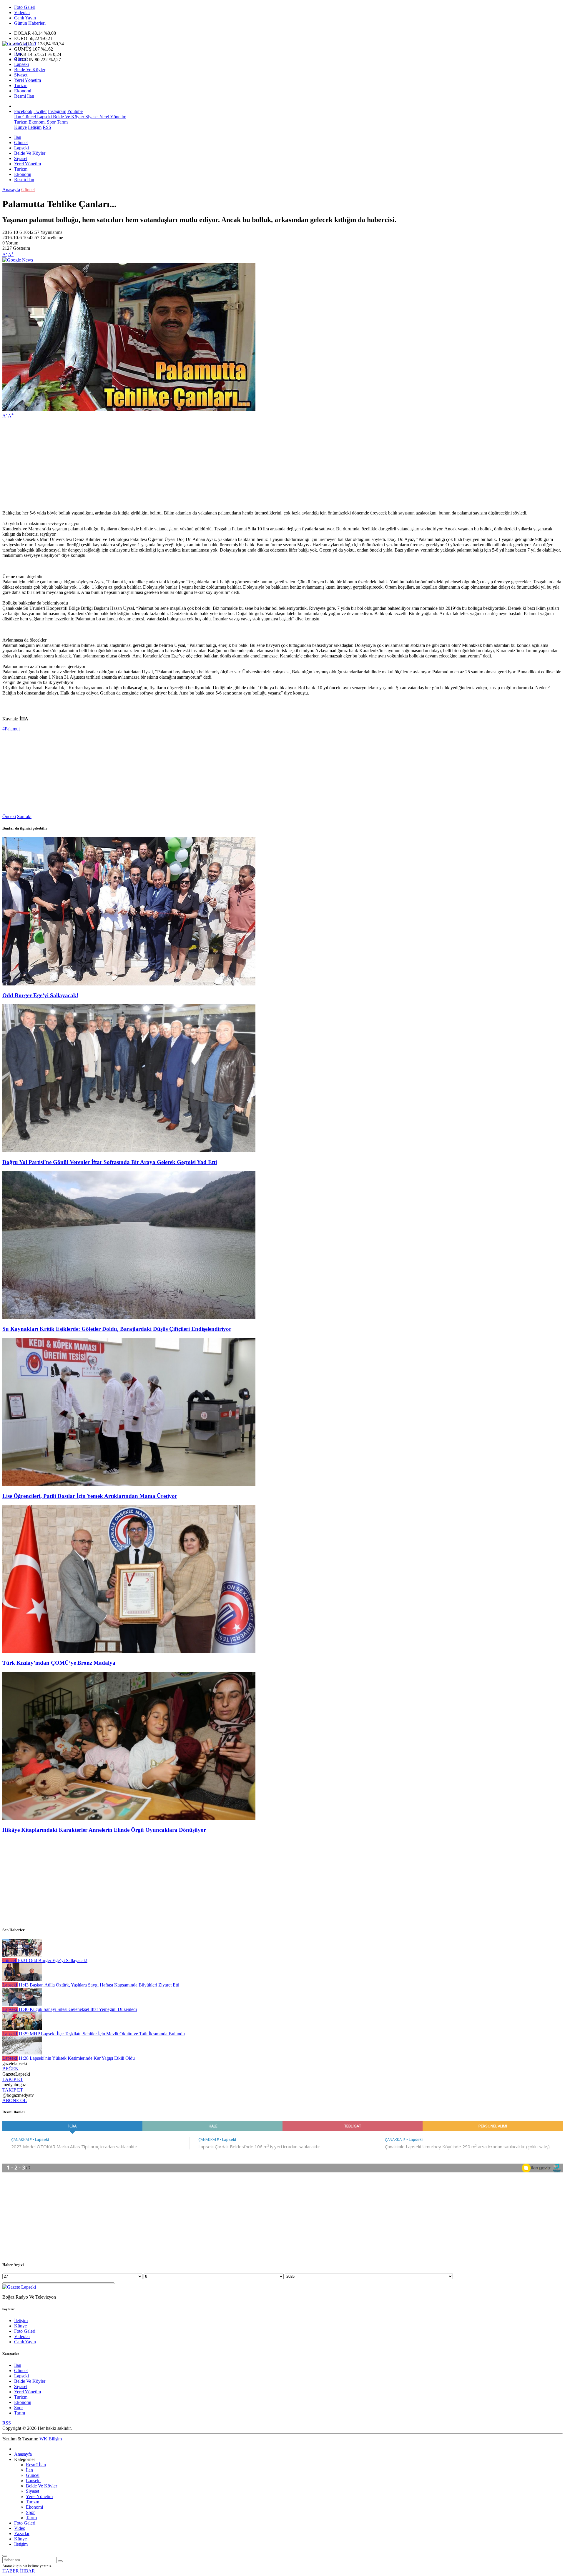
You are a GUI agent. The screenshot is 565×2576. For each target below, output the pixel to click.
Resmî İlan (24, 96)
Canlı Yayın (25, 18)
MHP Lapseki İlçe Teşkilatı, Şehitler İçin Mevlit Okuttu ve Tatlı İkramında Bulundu (102, 2034)
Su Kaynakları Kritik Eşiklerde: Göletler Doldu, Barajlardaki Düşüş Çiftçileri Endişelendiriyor (117, 1329)
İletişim (35, 127)
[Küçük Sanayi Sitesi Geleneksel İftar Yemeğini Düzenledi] (22, 2004)
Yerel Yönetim (28, 80)
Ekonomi (23, 91)
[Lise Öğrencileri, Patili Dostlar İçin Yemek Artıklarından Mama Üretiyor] (129, 1485)
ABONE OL (15, 2100)
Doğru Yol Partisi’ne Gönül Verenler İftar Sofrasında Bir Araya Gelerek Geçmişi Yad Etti (110, 1162)
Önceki (9, 816)
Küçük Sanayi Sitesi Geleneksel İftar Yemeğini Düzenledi (78, 2009)
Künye (20, 127)
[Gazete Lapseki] (19, 44)
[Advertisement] (179, 464)
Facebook (23, 111)
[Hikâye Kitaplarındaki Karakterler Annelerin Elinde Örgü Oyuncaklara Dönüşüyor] (129, 1818)
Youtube (75, 111)
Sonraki (24, 816)
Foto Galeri (25, 7)
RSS (47, 127)
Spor (51, 122)
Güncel (21, 59)
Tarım (62, 122)
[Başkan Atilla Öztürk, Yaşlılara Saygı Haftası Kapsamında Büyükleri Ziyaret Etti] (22, 1980)
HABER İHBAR (19, 2571)
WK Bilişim (51, 2439)
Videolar (22, 13)
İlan (18, 54)
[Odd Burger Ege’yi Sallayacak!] (129, 984)
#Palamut (11, 729)
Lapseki (21, 64)
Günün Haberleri (30, 23)
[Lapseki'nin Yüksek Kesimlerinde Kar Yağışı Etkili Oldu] (22, 2053)
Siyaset (21, 75)
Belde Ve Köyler (30, 70)
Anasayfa (11, 190)
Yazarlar (22, 2533)
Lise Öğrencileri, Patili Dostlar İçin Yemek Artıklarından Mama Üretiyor (90, 1496)
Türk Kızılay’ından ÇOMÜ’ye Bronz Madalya (59, 1663)
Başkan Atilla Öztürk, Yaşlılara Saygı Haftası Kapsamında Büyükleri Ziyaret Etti (99, 1985)
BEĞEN (10, 2069)
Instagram (57, 111)
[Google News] (18, 260)
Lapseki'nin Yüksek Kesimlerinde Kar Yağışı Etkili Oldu (77, 2058)
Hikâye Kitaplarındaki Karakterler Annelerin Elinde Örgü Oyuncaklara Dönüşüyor (104, 1830)
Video (20, 2528)
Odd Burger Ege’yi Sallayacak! (40, 995)
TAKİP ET (13, 2079)
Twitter (40, 111)
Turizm (21, 85)
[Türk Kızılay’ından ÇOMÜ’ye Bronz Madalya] (129, 1652)
